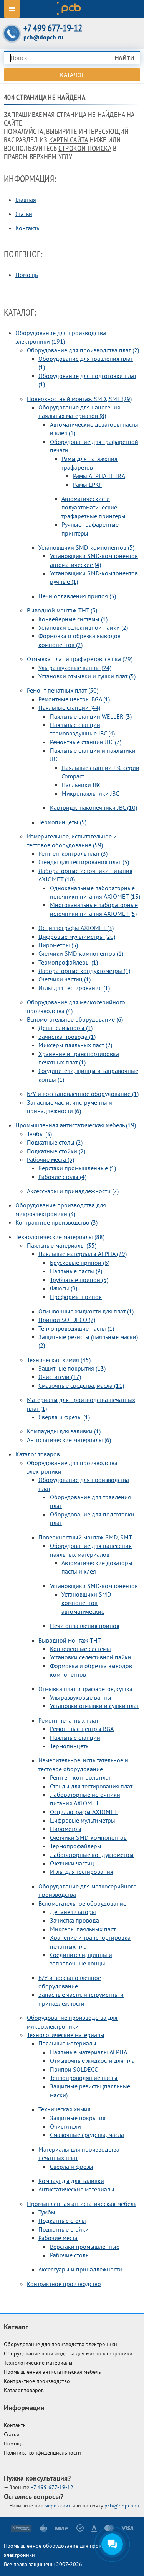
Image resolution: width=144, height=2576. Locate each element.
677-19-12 (52, 2487)
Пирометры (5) (58, 945)
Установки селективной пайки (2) (83, 627)
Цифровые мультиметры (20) (77, 937)
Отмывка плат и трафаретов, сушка (85, 1689)
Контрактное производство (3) (56, 1222)
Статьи (24, 214)
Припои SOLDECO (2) (67, 1320)
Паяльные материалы (67, 2043)
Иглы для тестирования (82, 1872)
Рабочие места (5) (50, 1159)
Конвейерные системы (80, 1649)
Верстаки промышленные (85, 2247)
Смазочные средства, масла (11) (81, 1385)
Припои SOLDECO (74, 2069)
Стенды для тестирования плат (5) (84, 862)
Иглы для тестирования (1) (74, 988)
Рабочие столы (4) (62, 1177)
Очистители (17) (60, 1377)
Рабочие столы (70, 2255)
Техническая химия (65, 2109)
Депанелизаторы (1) (65, 1028)
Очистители (65, 2126)
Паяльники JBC (81, 785)
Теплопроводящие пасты (84, 2078)
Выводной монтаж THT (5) (62, 610)
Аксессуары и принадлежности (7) (73, 1191)
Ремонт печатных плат (68, 1720)
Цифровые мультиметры (83, 1820)
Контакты (28, 228)
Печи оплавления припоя (85, 1626)
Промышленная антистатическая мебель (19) (76, 1125)
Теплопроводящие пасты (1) (76, 1328)
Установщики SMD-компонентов (94, 1586)
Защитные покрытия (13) (72, 1368)
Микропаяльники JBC (90, 793)
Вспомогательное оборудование (82, 1903)
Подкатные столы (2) (55, 1142)
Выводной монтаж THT (70, 1640)
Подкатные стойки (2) (56, 1151)
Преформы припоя (76, 1297)
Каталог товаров (38, 1454)
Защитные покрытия (78, 2118)
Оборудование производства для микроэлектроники (68, 2353)
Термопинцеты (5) (62, 822)
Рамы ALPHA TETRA (99, 476)
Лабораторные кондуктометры (92, 1855)
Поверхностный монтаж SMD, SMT (85, 1537)
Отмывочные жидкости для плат (94, 2060)
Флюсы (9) (64, 1288)
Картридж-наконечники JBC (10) (94, 807)
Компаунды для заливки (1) (64, 1431)
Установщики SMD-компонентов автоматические (87, 1603)
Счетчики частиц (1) (65, 979)
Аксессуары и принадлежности (80, 2269)
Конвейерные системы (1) (73, 619)
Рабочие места (58, 2238)
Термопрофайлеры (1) (68, 962)
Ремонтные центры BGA (82, 1729)
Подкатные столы (62, 2221)
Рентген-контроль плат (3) (73, 853)
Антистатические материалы (76, 2189)
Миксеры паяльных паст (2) (75, 1045)
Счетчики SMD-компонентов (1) (81, 953)
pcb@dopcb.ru (43, 37)
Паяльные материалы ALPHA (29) (83, 1254)
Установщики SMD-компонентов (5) (86, 547)
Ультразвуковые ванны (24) (75, 668)
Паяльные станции (75, 1738)
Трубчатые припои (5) (79, 1280)
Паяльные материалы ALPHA (89, 2052)
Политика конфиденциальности (42, 2453)
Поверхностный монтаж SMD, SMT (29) (79, 399)
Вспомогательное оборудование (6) (75, 1019)
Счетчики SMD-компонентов (88, 1837)
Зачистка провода (74, 1920)
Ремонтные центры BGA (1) (74, 699)
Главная (26, 200)
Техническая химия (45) (59, 1360)
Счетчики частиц (72, 1863)
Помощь (26, 275)
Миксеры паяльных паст (83, 1929)
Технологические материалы (66, 2035)
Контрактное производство (64, 2284)
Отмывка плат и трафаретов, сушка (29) (80, 659)
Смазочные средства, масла (87, 2135)
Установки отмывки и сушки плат (94, 1706)
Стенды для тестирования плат (91, 1786)
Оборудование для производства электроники (60, 2344)
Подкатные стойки (64, 2229)
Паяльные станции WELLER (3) (91, 716)
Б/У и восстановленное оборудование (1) (83, 1094)
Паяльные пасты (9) (76, 1271)
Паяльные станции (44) (69, 707)
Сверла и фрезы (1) (64, 1417)
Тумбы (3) (39, 1134)
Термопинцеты (70, 1746)
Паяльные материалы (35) (62, 1245)
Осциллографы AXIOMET (84, 1812)
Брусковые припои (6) (80, 1263)
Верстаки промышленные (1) (77, 1168)
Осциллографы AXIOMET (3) (76, 928)
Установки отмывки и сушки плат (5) (87, 676)
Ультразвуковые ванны (81, 1697)
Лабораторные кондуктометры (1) (84, 971)
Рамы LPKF (88, 485)
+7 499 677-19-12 (53, 28)
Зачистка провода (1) (67, 1037)
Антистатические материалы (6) (69, 1440)
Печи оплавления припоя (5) (77, 596)
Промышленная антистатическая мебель (82, 2204)
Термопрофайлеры (76, 1846)
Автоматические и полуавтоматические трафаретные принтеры (94, 507)
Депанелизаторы (73, 1912)
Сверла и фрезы (72, 2167)
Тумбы (47, 2212)
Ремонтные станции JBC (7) (86, 742)
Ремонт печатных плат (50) (63, 690)
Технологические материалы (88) (60, 1237)
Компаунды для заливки (71, 2181)
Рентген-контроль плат (80, 1777)
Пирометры (66, 1829)
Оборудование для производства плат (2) (83, 350)
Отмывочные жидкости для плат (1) (86, 1311)
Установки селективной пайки (91, 1657)
